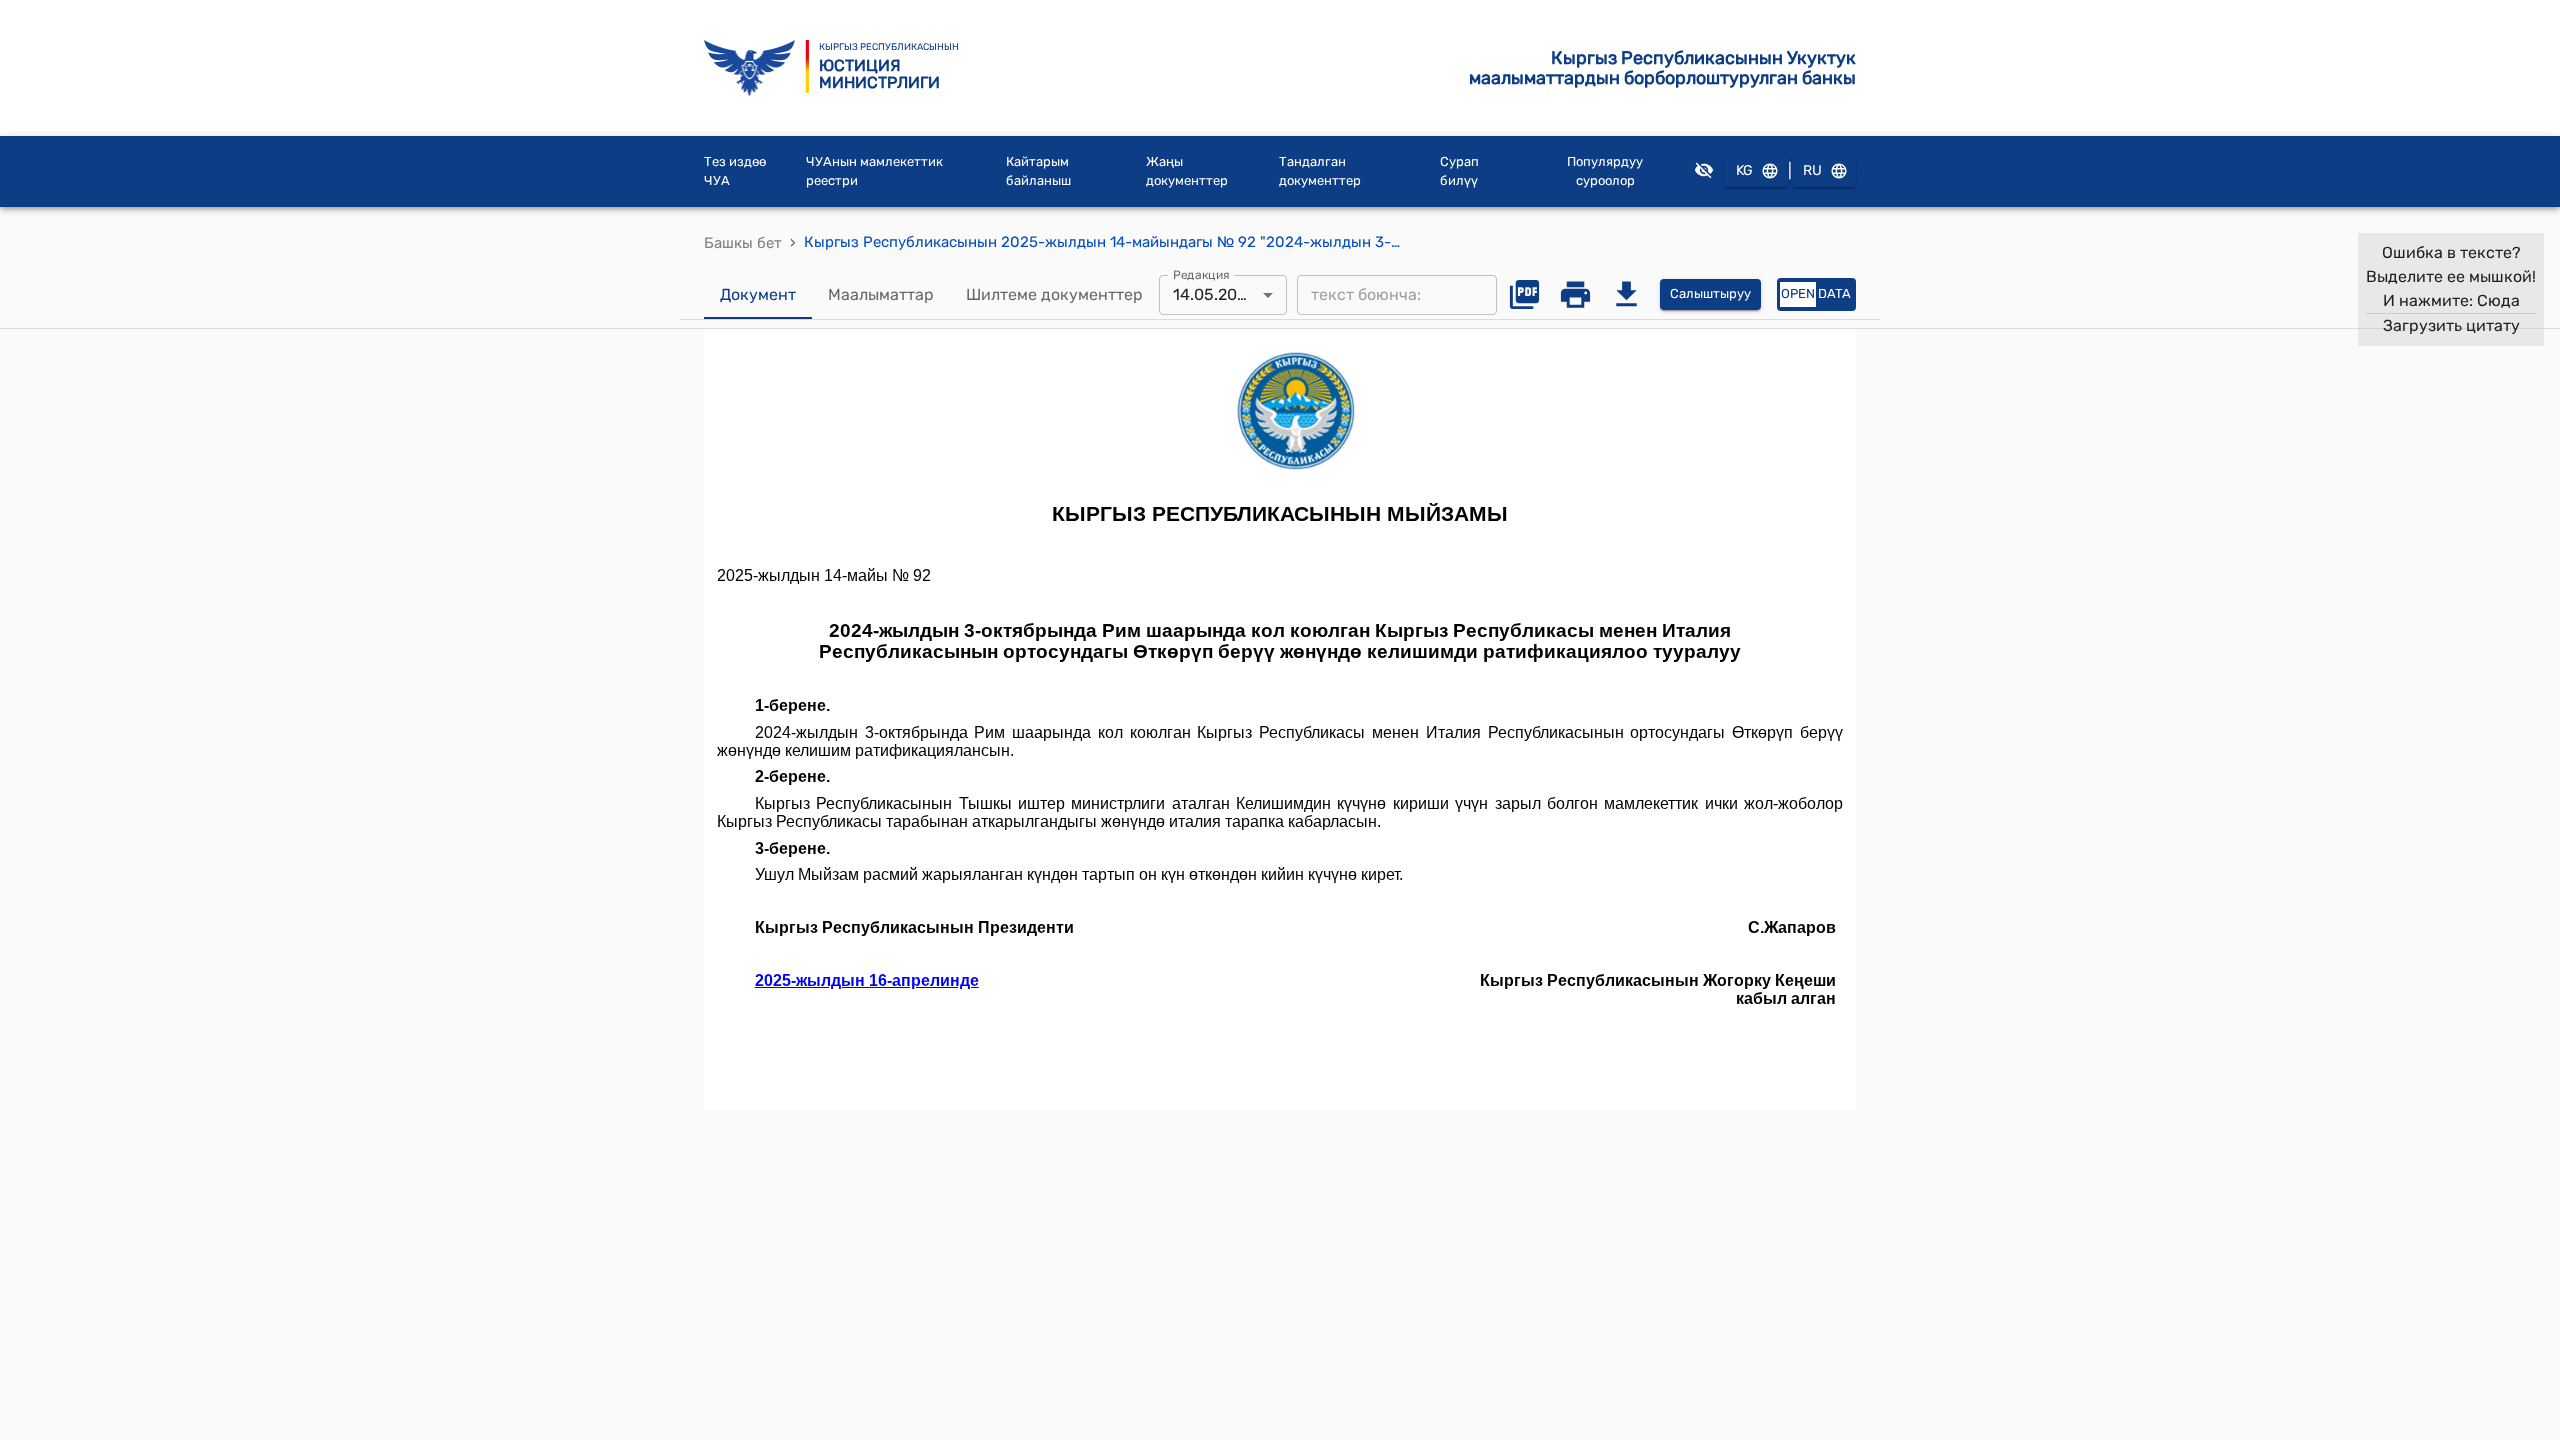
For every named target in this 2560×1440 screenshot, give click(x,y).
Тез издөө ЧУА (735, 171)
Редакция (1201, 274)
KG (1744, 170)
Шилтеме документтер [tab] (1054, 294)
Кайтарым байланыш (1038, 171)
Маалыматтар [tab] (881, 294)
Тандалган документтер (1320, 171)
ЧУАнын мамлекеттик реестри (874, 171)
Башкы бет (743, 243)
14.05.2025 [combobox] (1214, 294)
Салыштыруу (1710, 293)
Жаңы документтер (1187, 171)
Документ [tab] (758, 294)
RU (1812, 170)
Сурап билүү (1459, 171)
